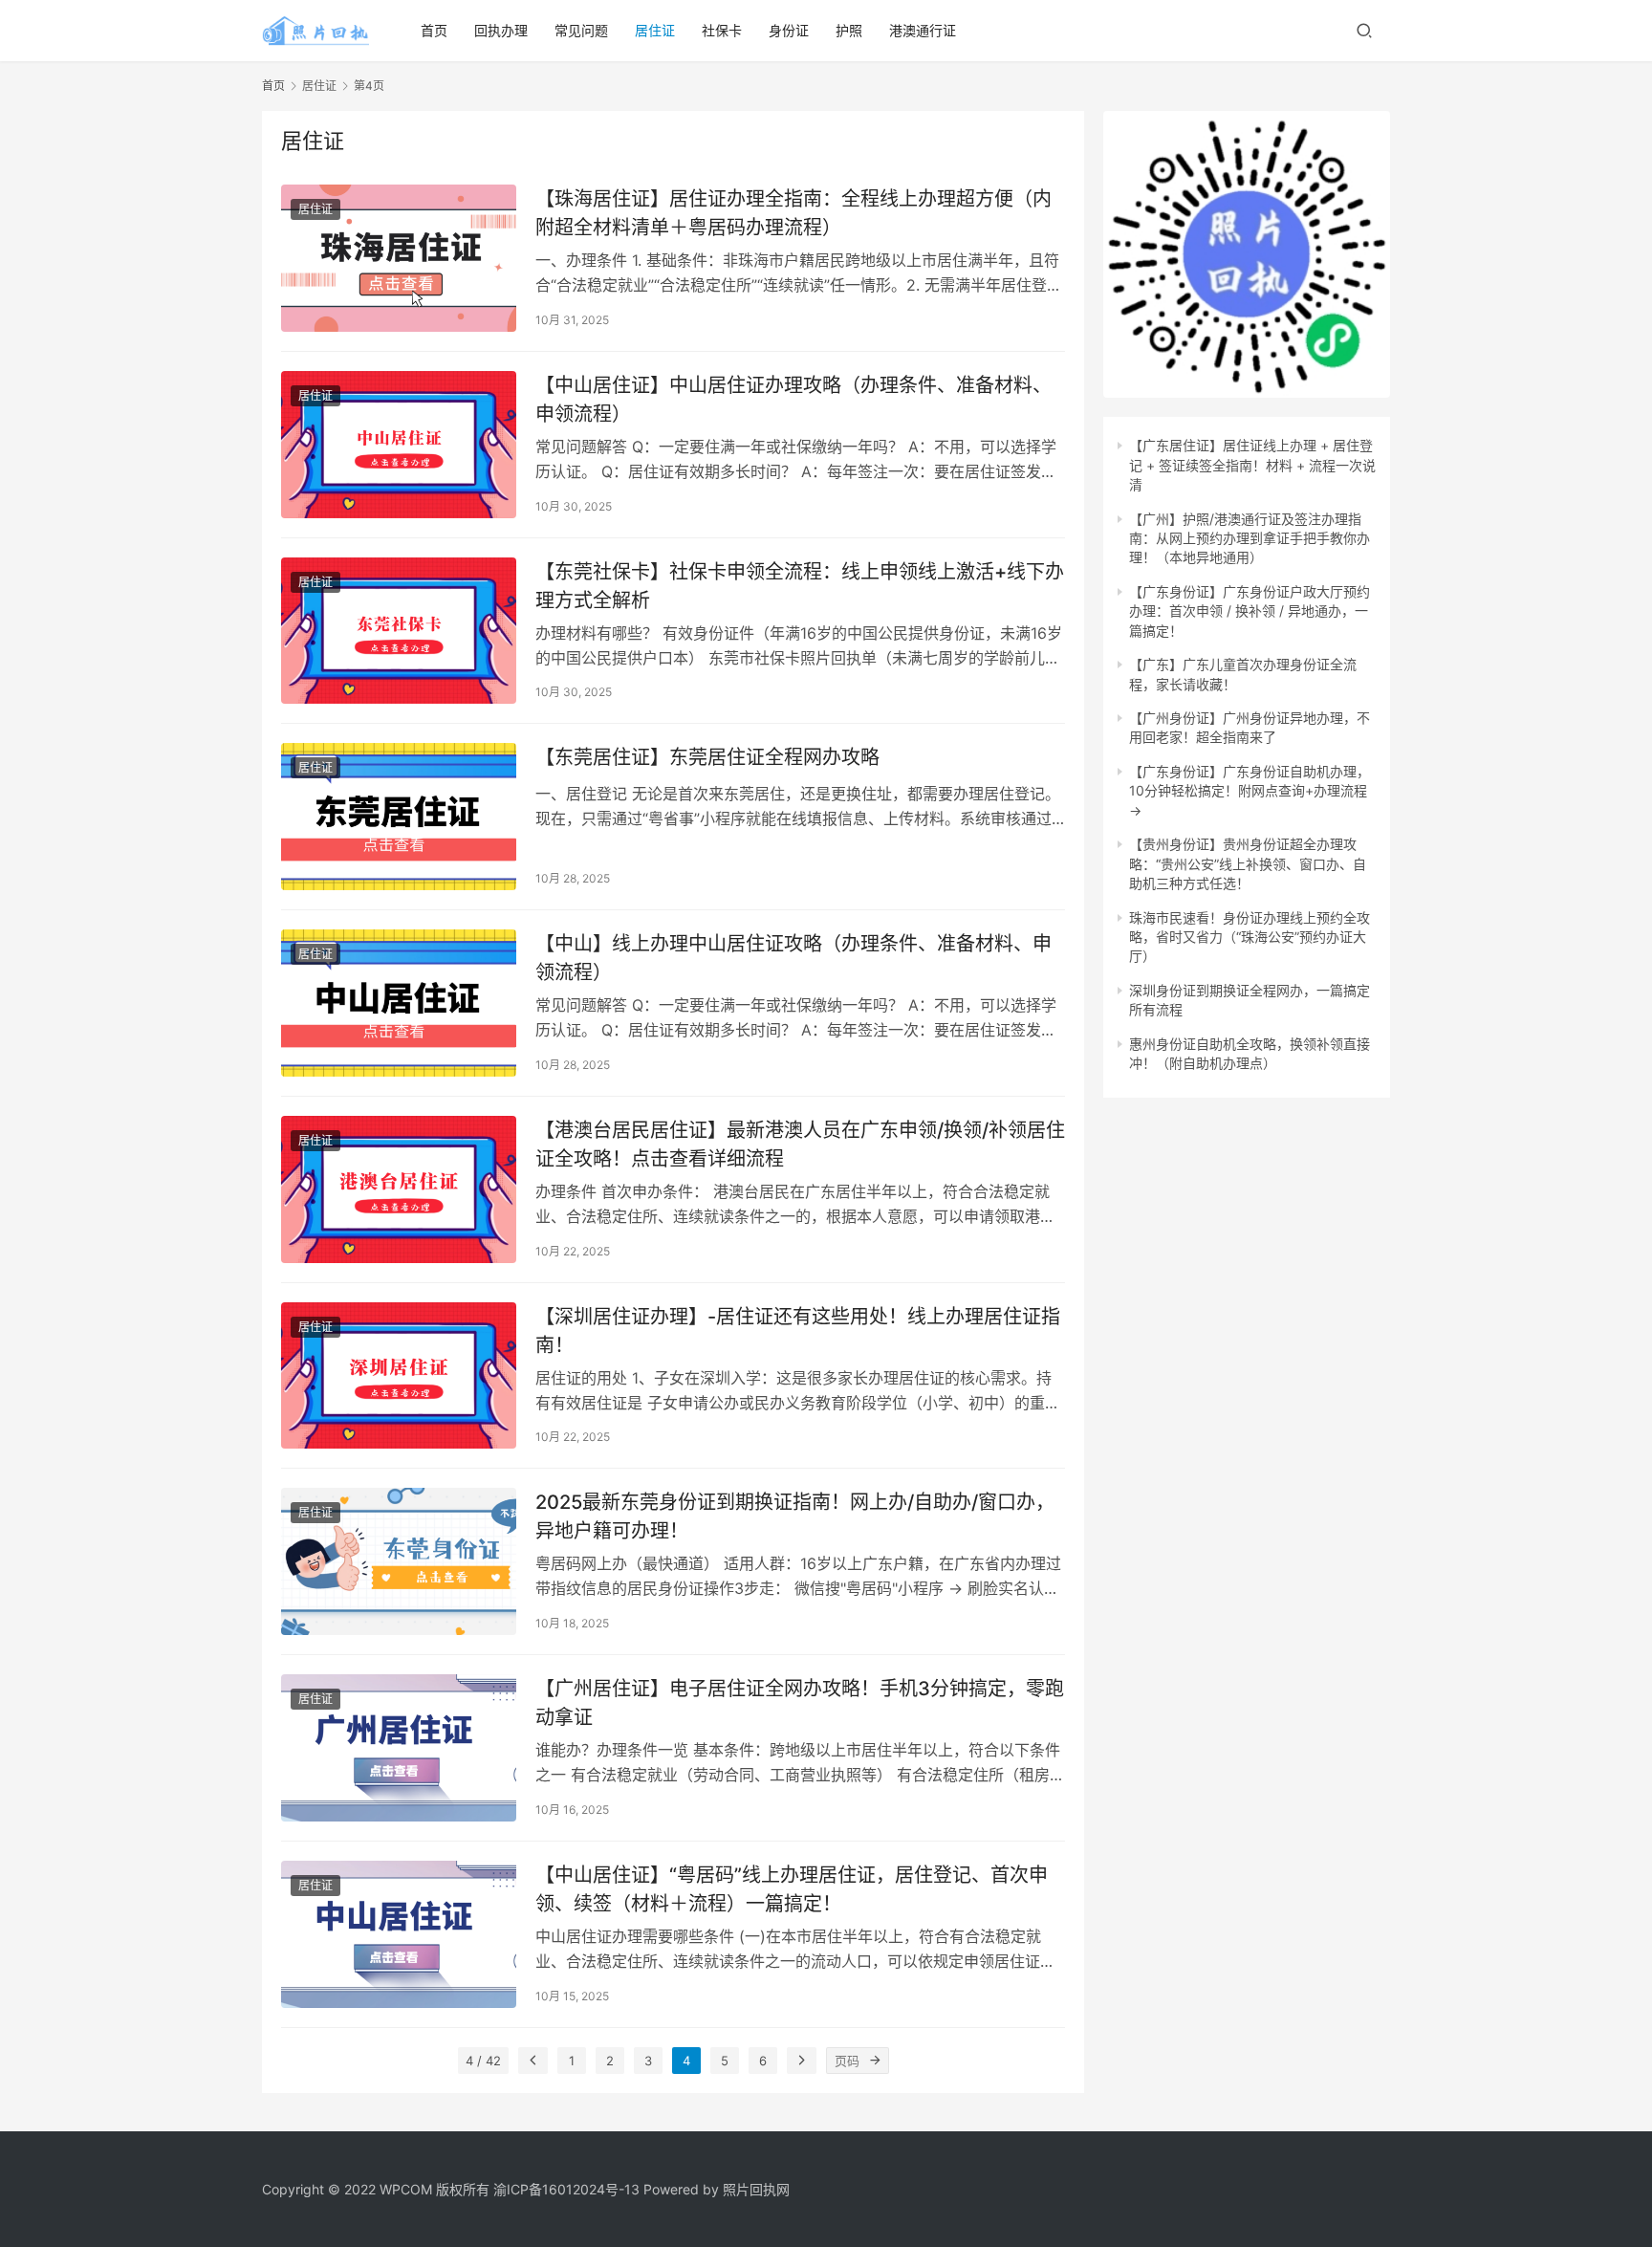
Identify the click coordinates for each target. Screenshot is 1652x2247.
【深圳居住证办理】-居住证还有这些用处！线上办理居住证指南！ (798, 1331)
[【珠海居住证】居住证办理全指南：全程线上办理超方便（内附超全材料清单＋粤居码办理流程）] (399, 258)
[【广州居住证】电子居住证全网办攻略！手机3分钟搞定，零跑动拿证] (399, 1748)
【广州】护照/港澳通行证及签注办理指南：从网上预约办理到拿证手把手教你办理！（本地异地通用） (1250, 538)
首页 (434, 30)
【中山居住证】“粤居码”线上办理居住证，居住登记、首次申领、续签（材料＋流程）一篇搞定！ (792, 1889)
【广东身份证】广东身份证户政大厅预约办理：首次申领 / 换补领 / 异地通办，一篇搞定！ (1250, 611)
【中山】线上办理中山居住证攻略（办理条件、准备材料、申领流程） (793, 958)
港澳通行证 (923, 30)
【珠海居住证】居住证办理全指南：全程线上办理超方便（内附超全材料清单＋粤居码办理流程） (793, 213)
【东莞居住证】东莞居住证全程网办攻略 (707, 757)
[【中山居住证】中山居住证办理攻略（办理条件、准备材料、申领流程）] (399, 445)
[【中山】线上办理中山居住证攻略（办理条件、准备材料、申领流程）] (399, 1003)
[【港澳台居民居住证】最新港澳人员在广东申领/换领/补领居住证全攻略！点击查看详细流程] (399, 1189)
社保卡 (722, 30)
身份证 (789, 30)
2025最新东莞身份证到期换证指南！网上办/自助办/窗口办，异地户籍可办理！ (795, 1516)
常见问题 (581, 30)
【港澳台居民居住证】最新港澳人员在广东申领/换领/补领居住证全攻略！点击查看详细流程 (800, 1144)
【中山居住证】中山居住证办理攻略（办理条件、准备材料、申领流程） (793, 399)
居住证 (655, 30)
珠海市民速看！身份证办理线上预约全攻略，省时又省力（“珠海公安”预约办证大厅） (1250, 937)
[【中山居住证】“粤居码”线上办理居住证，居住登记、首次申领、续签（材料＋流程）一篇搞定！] (399, 1934)
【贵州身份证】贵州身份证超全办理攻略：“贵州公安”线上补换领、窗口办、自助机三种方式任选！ (1248, 863)
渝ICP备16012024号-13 (566, 2189)
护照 (849, 30)
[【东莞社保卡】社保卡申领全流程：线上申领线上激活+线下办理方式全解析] (399, 631)
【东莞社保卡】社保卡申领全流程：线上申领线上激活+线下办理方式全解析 (800, 586)
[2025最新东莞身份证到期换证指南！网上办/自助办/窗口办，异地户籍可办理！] (399, 1561)
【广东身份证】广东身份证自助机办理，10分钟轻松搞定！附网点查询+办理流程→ (1250, 791)
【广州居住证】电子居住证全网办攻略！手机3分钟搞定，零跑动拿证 (800, 1702)
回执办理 (501, 30)
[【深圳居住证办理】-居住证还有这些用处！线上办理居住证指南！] (399, 1376)
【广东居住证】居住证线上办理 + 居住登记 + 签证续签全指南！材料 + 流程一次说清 (1252, 465)
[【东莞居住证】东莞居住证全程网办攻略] (399, 817)
